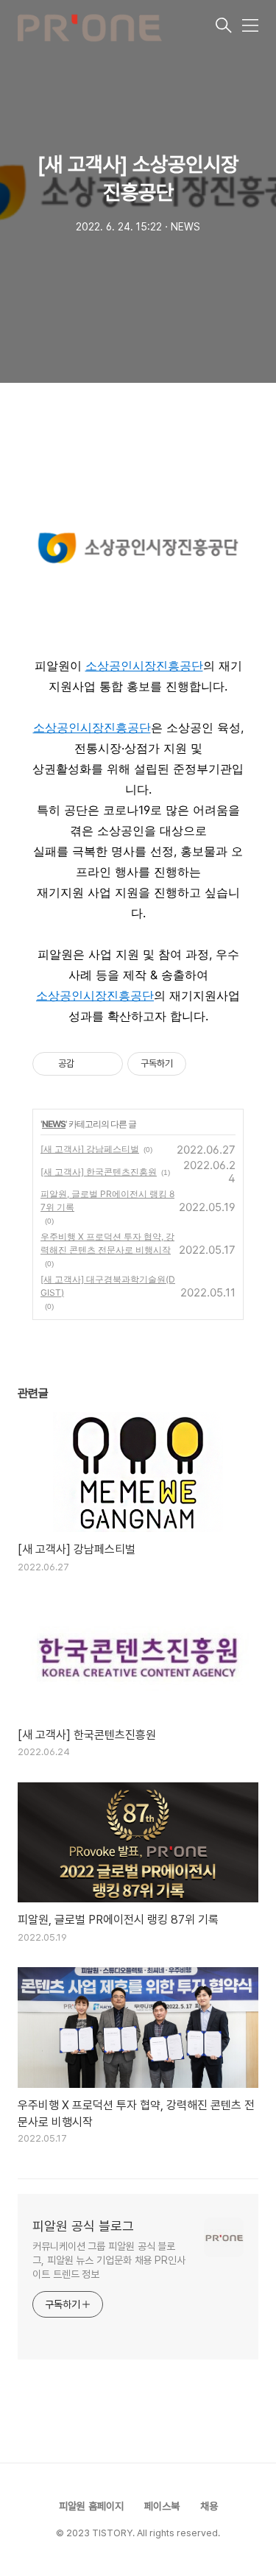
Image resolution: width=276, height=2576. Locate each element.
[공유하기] (88, 1064)
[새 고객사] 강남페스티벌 (90, 1149)
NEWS (54, 1124)
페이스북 (162, 2506)
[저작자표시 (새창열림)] (193, 1064)
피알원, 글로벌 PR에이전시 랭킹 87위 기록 (107, 1200)
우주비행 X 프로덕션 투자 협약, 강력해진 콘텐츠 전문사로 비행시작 (107, 1243)
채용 (209, 2506)
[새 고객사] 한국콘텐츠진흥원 (99, 1172)
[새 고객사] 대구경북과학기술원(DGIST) (108, 1286)
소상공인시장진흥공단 (144, 666)
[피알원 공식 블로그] (115, 27)
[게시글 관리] (106, 1064)
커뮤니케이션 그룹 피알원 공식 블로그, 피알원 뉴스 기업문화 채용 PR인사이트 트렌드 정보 (109, 2260)
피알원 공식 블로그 (83, 2226)
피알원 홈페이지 (91, 2506)
